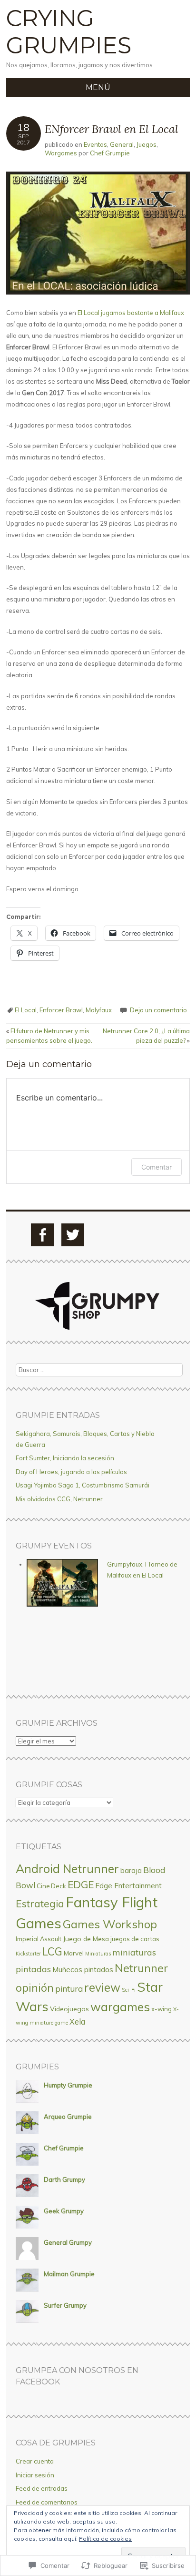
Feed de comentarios (47, 2502)
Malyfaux (99, 1010)
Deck (59, 1886)
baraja (131, 1870)
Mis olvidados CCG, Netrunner (59, 1499)
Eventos (95, 144)
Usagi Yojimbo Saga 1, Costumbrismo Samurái (83, 1485)
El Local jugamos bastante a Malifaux (131, 313)
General (122, 144)
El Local (26, 1010)
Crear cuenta (35, 2461)
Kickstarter (28, 1954)
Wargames (61, 153)
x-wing (162, 2009)
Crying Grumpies (69, 32)
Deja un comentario (158, 1010)
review (102, 1987)
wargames (120, 2007)
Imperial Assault (39, 1939)
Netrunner (141, 1968)
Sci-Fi (129, 1990)
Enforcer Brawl (61, 1010)
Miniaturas (98, 1954)
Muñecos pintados (83, 1969)
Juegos (147, 144)
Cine (43, 1886)
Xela (77, 2022)
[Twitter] (73, 1235)
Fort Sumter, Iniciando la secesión (65, 1458)
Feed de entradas (42, 2488)
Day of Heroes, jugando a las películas (71, 1472)
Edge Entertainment (128, 1886)
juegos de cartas (135, 1939)
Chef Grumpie (110, 153)
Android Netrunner (67, 1868)
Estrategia (40, 1904)
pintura (69, 1989)
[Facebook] (42, 1235)
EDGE (81, 1884)
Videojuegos (69, 2009)
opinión (35, 1988)
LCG (52, 1952)
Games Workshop (110, 1924)
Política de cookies (105, 2539)
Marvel (74, 1953)
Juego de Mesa (86, 1939)
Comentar (157, 1167)
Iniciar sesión (35, 2475)
